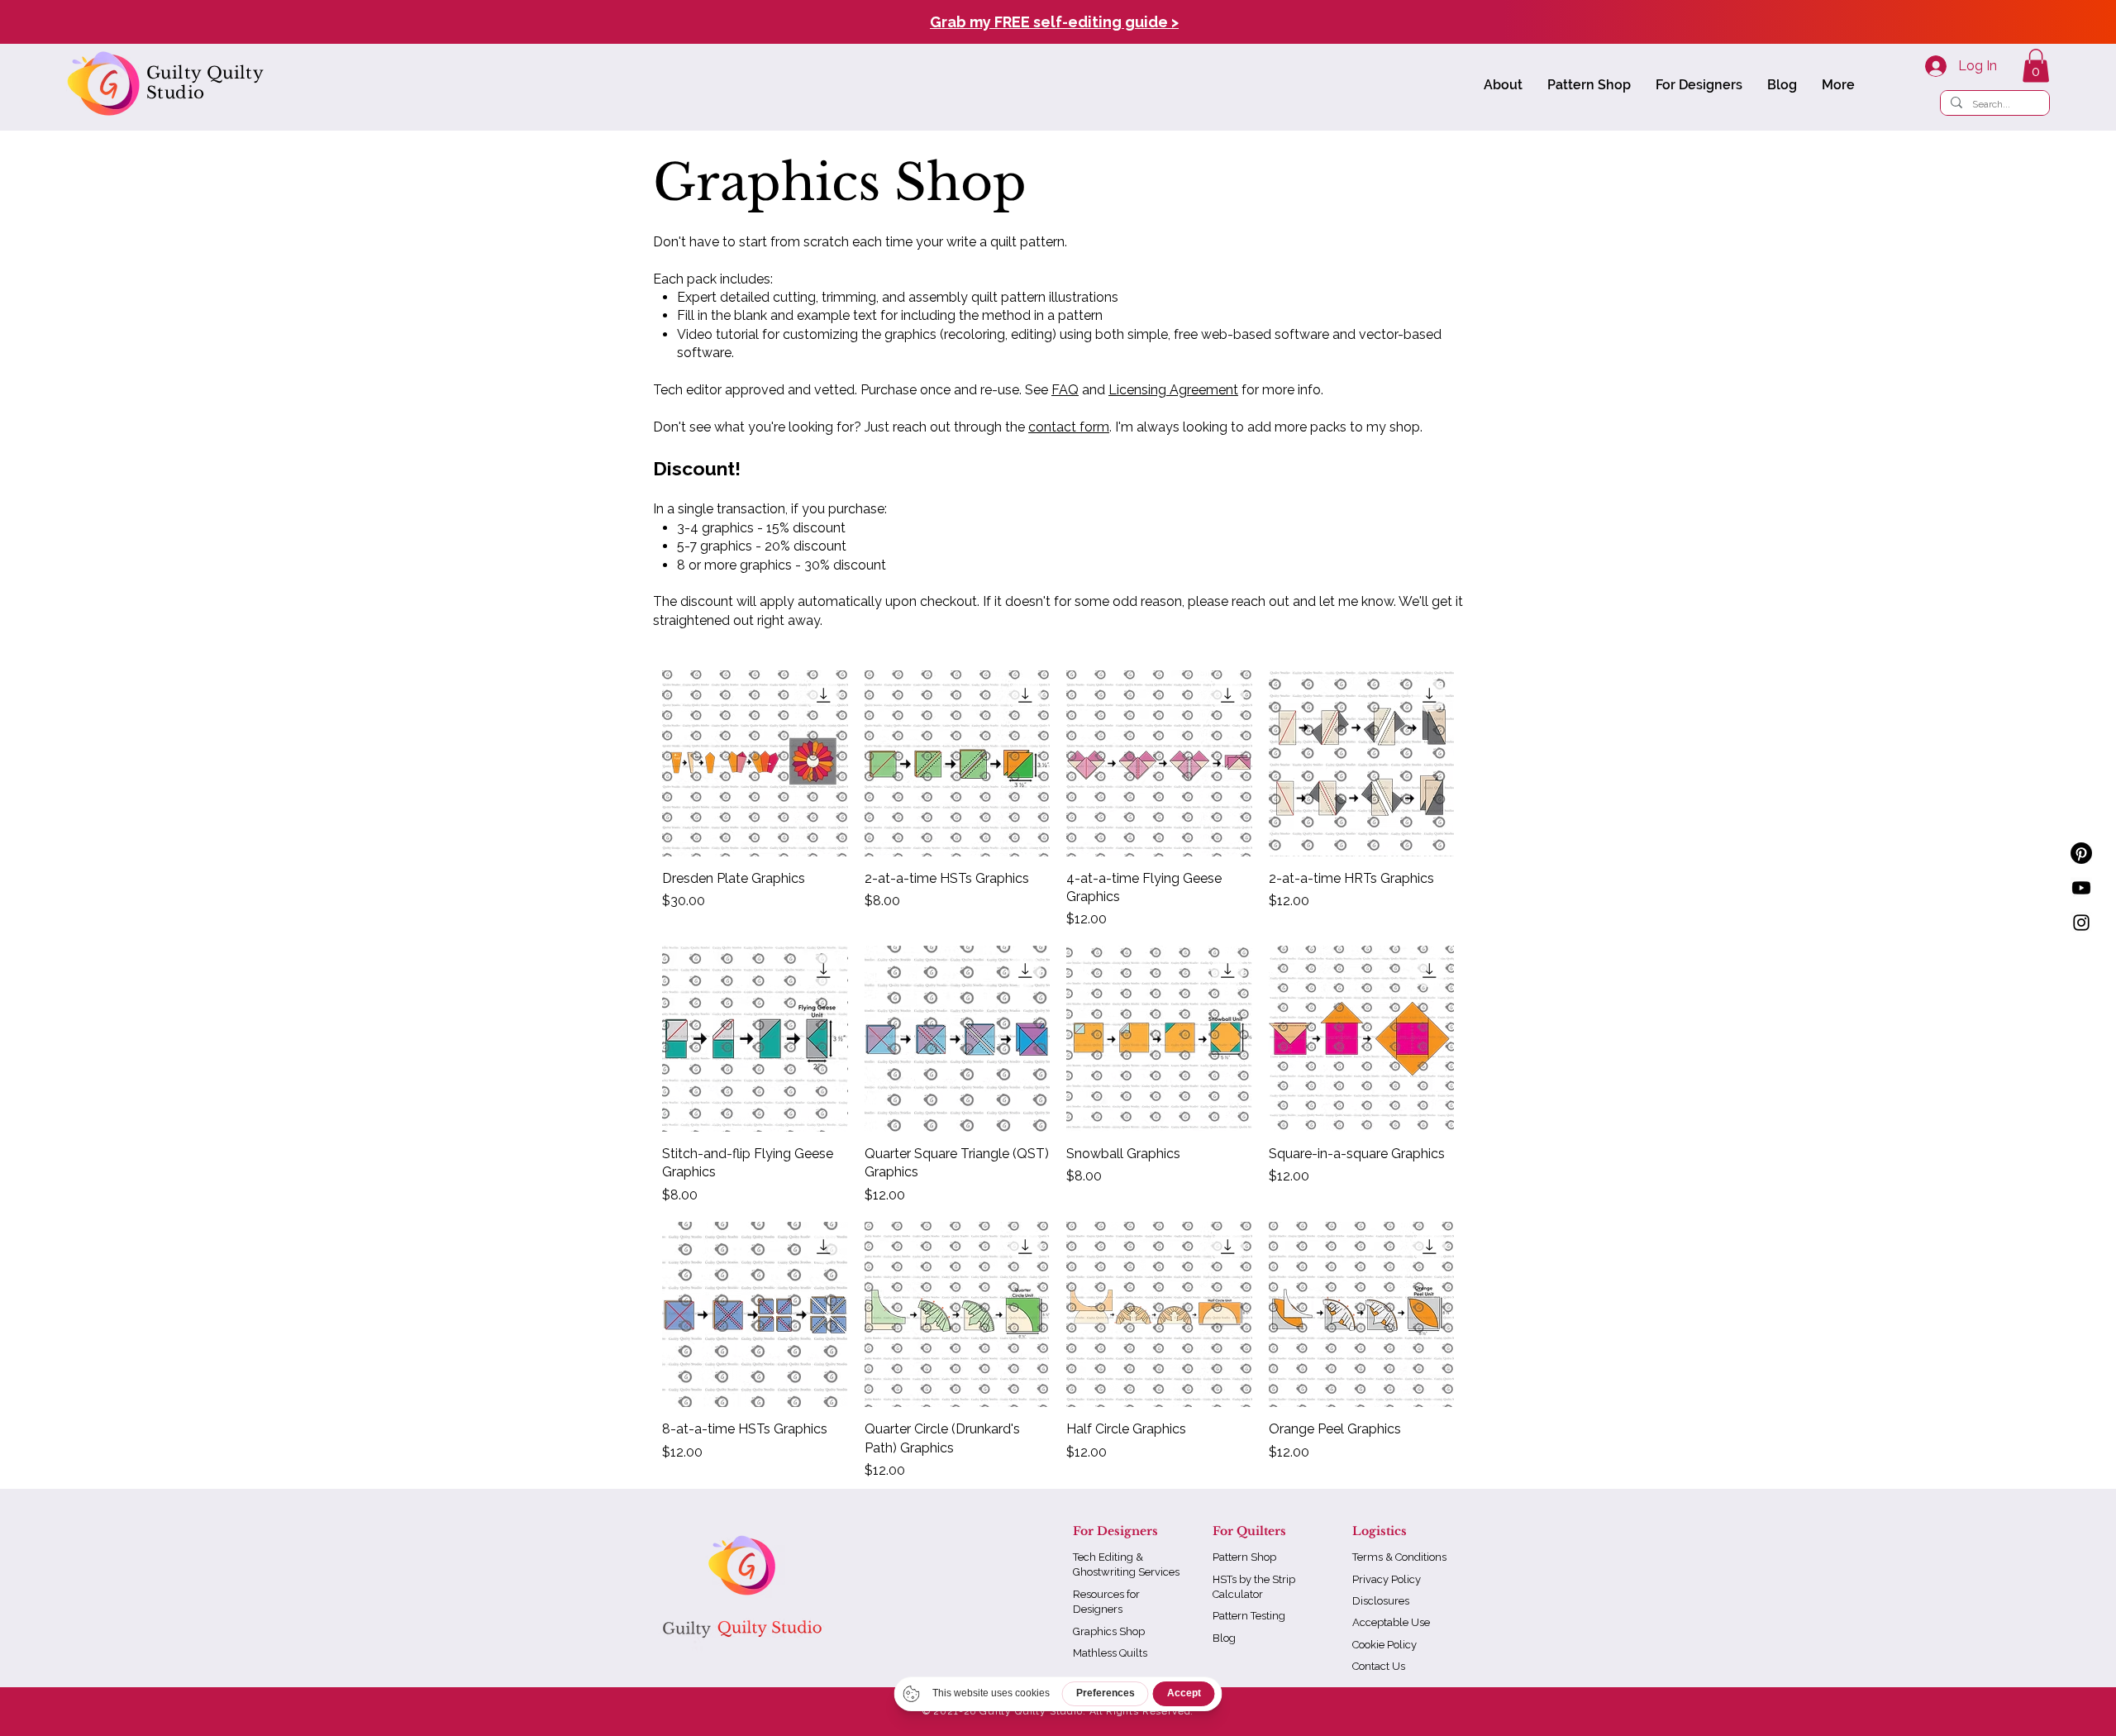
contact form (1069, 427)
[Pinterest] (2081, 853)
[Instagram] (2081, 923)
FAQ (1065, 390)
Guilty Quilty (205, 73)
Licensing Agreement (1173, 390)
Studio (175, 93)
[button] (1503, 85)
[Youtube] (2081, 888)
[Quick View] (755, 763)
